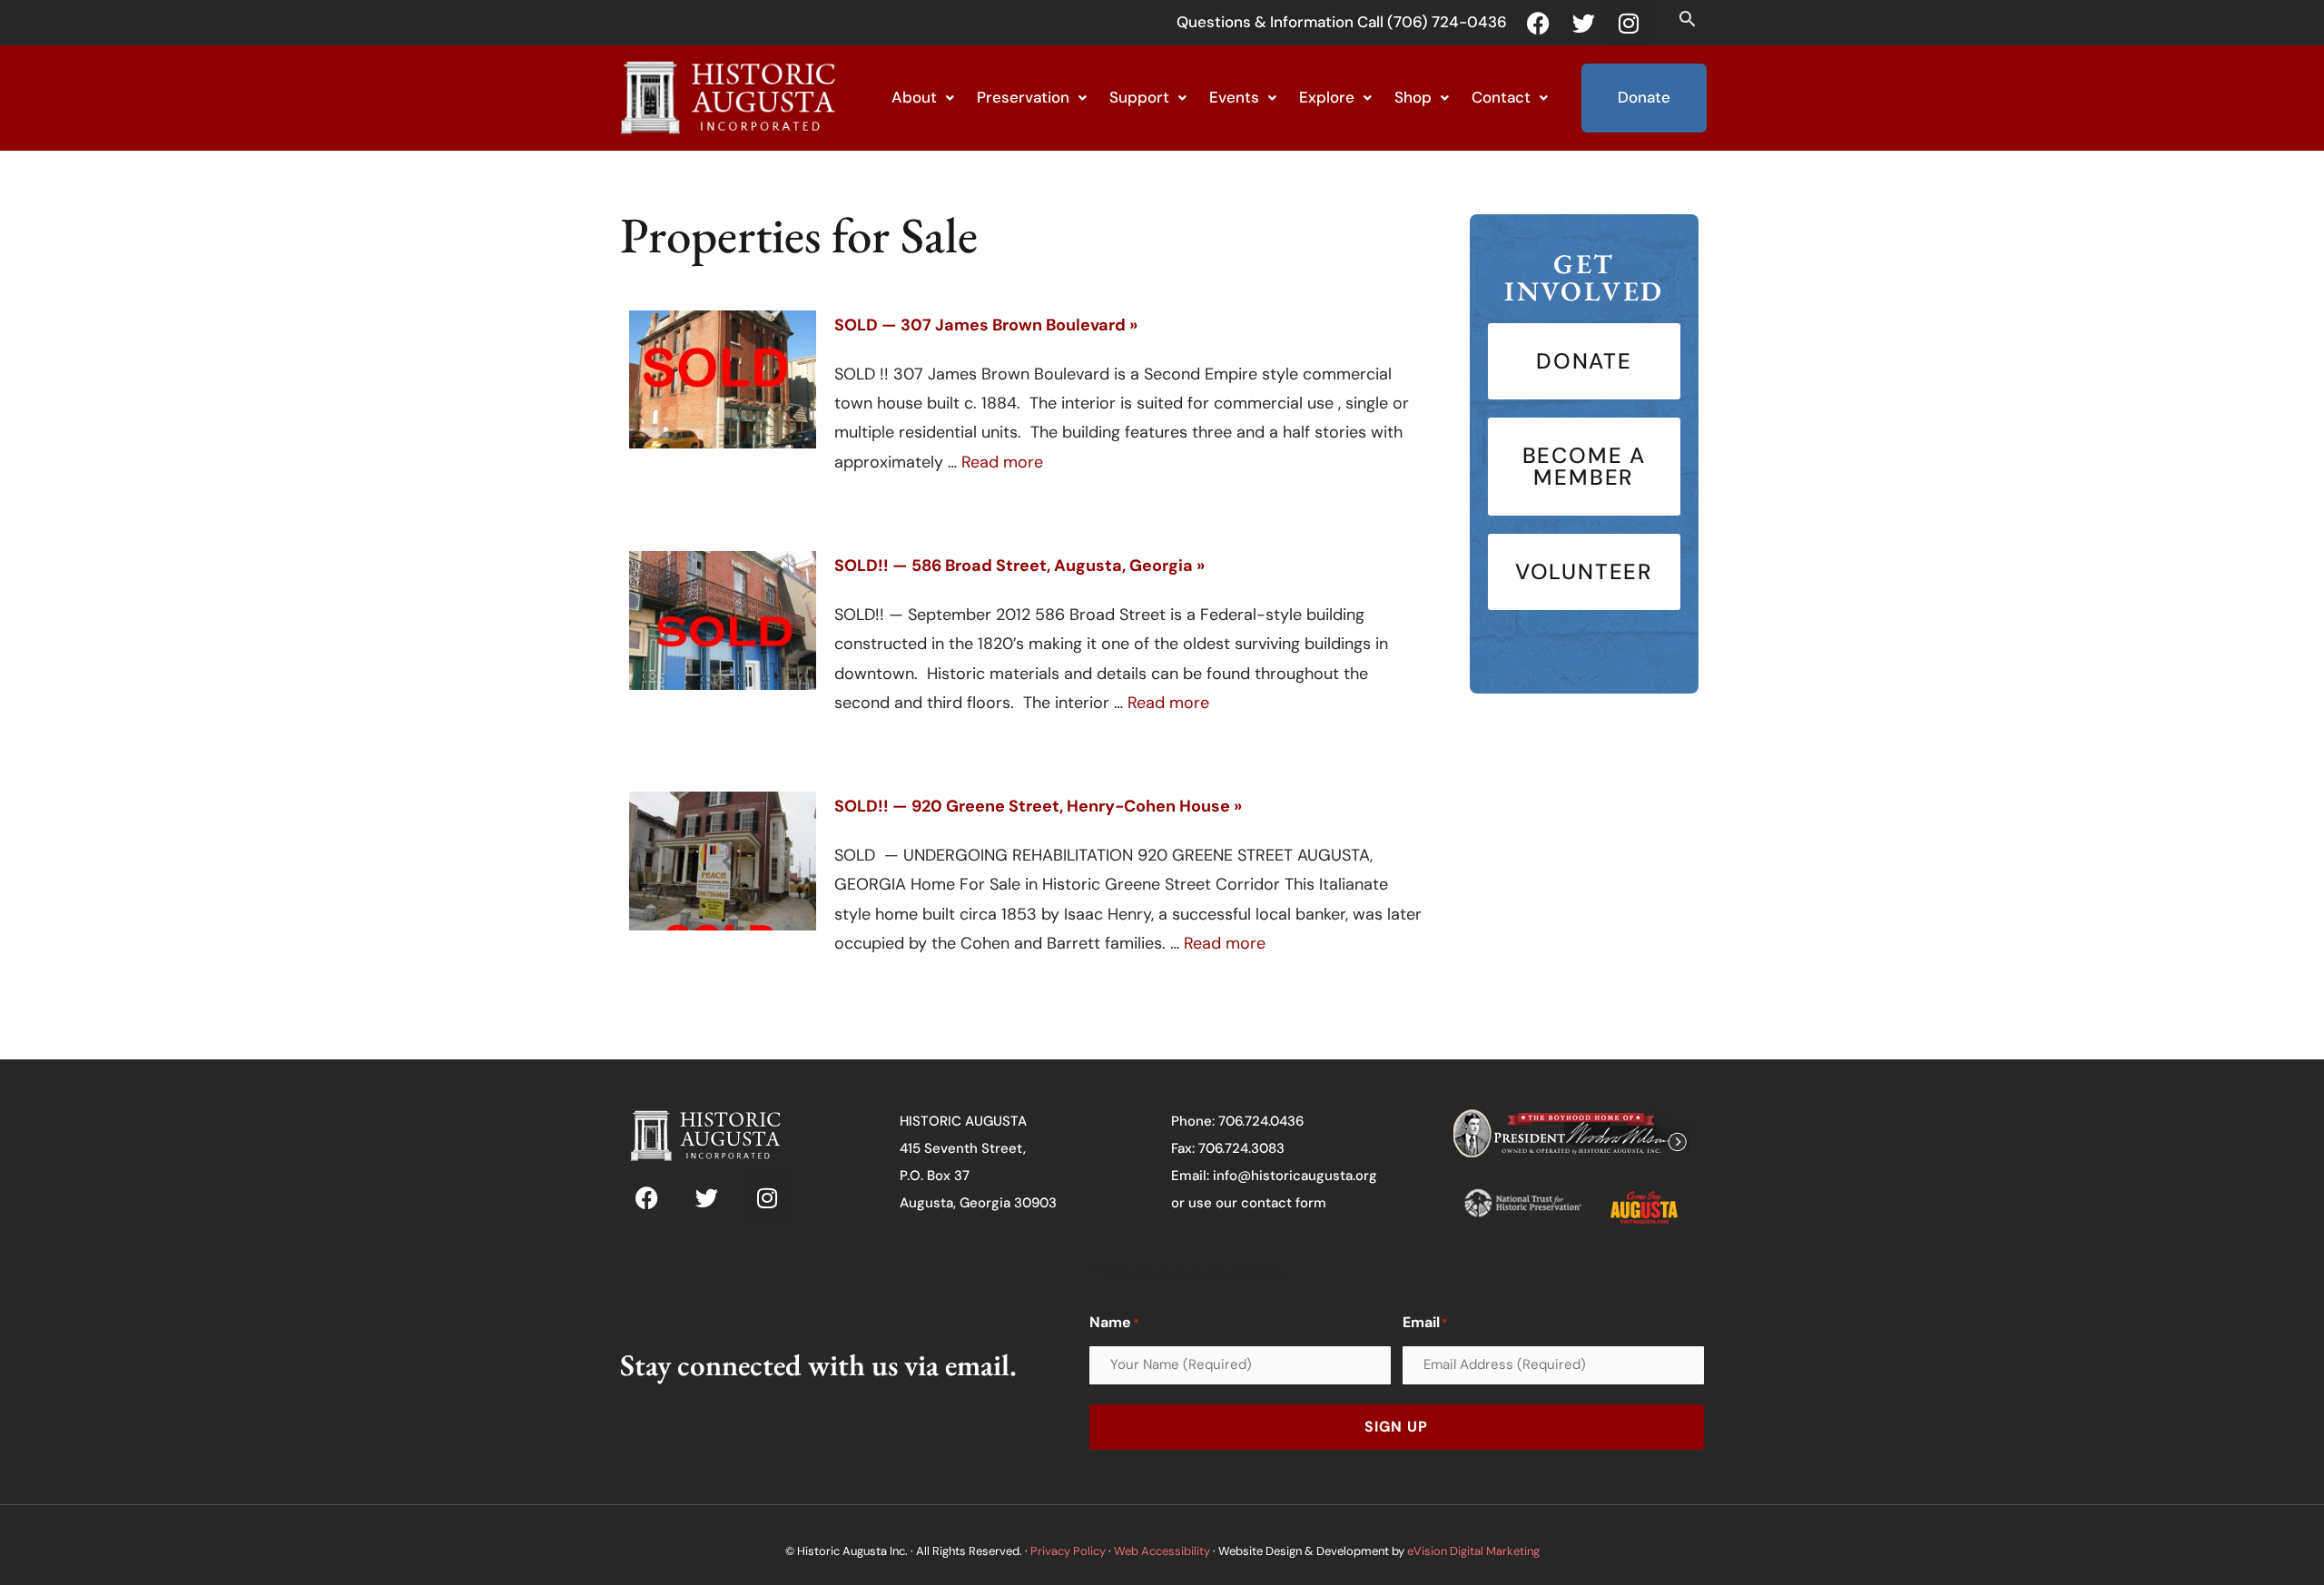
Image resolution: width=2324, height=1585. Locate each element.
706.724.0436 (1261, 1121)
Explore (1327, 97)
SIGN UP (1396, 1427)
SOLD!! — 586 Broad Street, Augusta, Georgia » (1019, 566)
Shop (1413, 97)
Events (1234, 97)
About (914, 97)
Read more (1002, 462)
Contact (1501, 97)
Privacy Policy (1068, 1551)
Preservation (1023, 97)
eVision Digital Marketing (1473, 1551)
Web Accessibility (1162, 1551)
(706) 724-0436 (1447, 22)
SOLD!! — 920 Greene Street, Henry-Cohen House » (1038, 806)
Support (1139, 97)
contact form (1284, 1203)
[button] (1687, 19)
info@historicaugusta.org (1295, 1176)
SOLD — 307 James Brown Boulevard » (986, 325)
